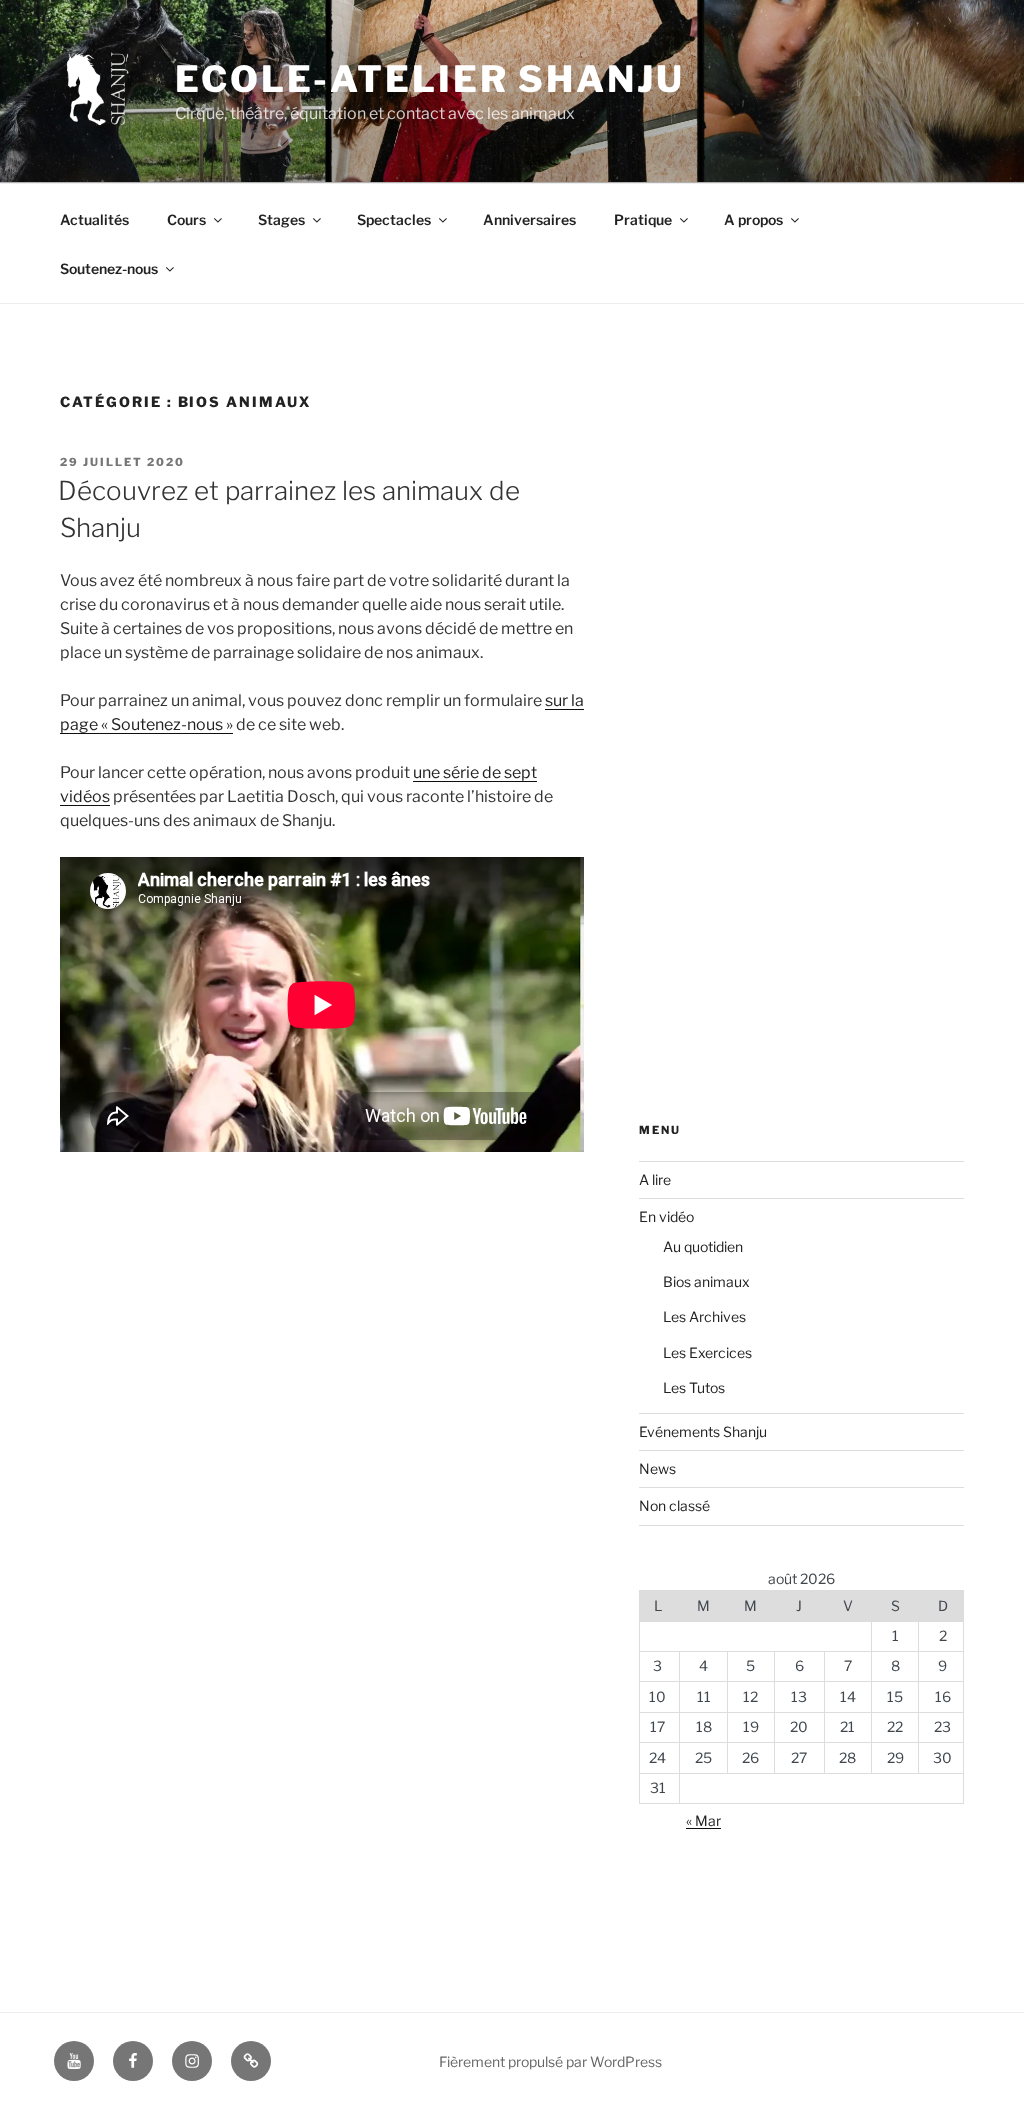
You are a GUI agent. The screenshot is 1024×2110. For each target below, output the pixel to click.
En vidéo (666, 1216)
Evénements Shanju (703, 1431)
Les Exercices (707, 1352)
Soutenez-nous (109, 268)
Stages (281, 219)
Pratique (643, 219)
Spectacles (394, 219)
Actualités (94, 219)
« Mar (703, 1820)
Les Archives (704, 1316)
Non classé (674, 1505)
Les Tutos (694, 1387)
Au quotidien (703, 1246)
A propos (753, 219)
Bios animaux (706, 1281)
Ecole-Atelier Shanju (430, 79)
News (657, 1468)
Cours (186, 219)
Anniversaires (529, 219)
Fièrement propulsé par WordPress (550, 2061)
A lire (655, 1179)
